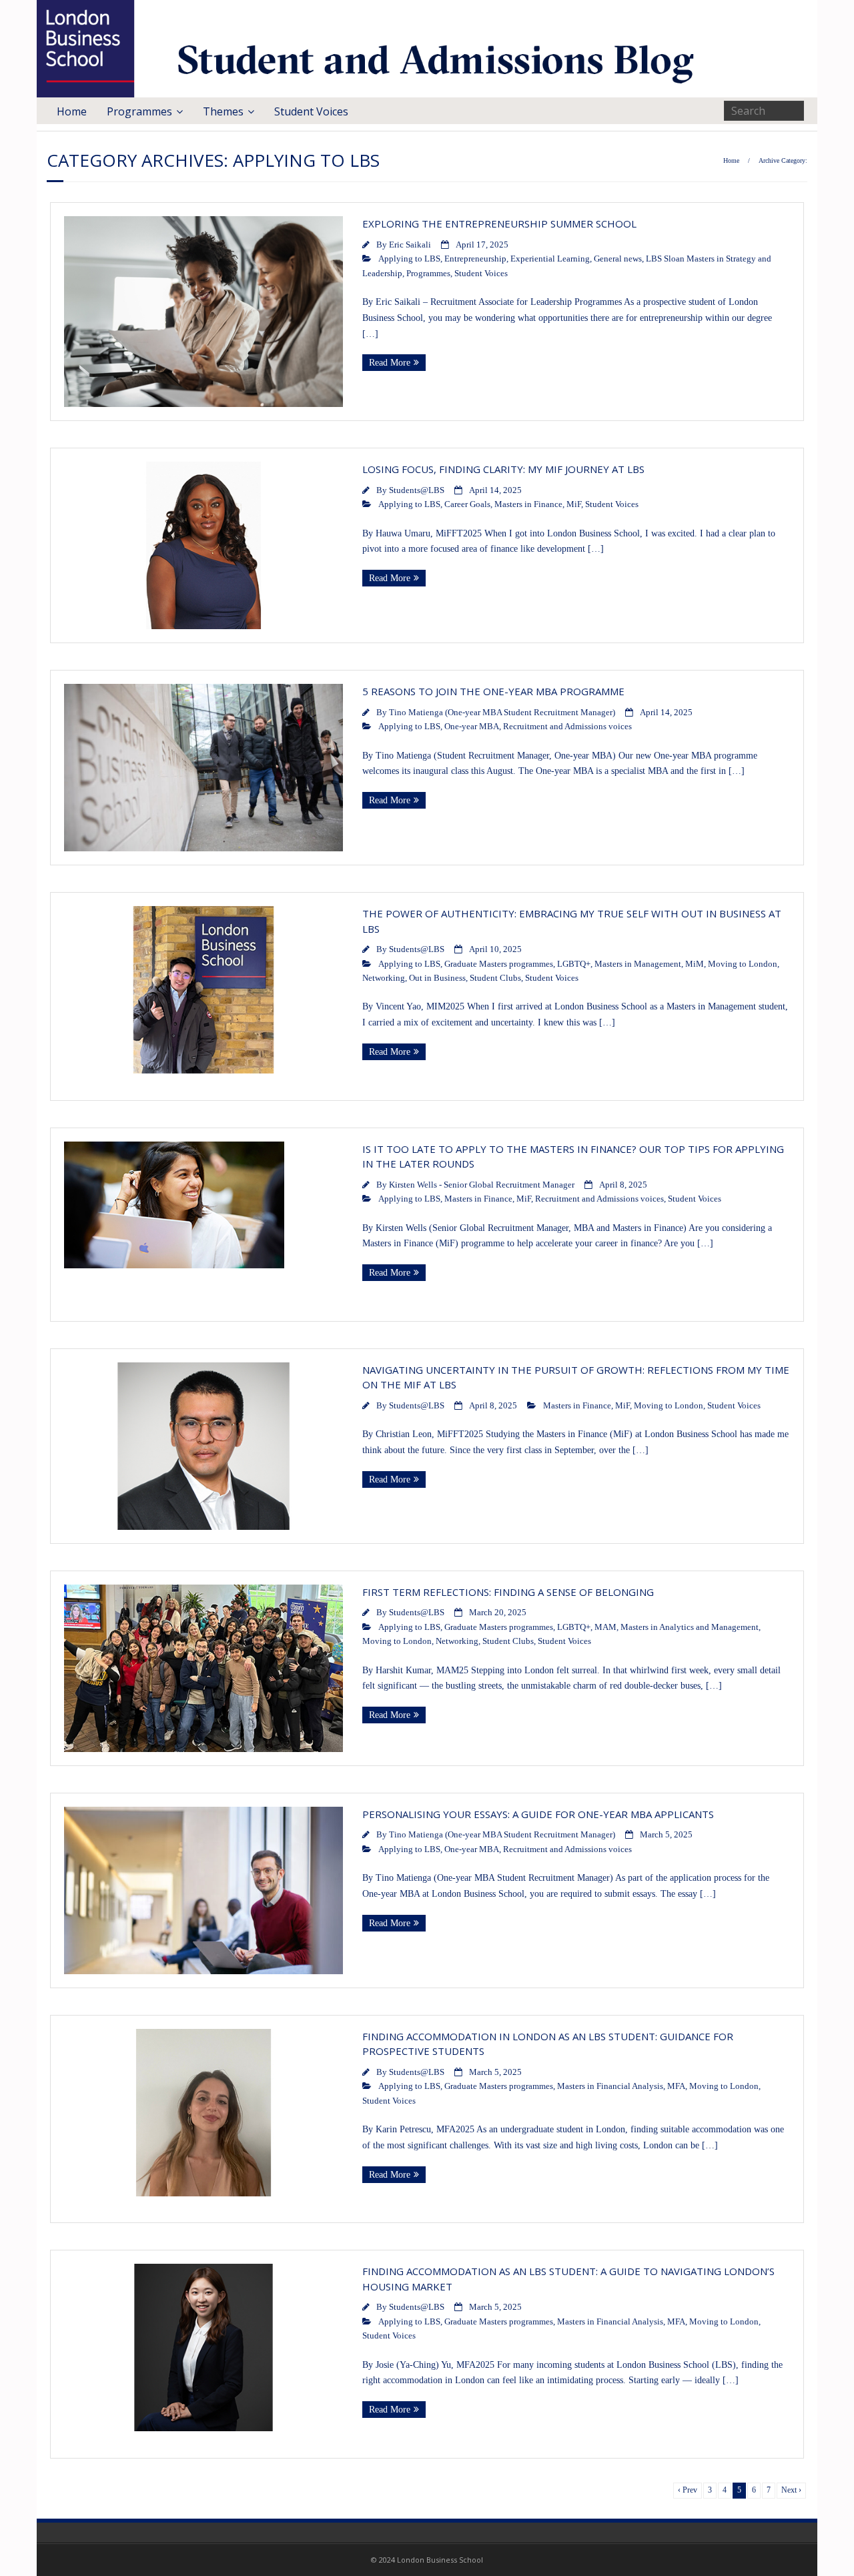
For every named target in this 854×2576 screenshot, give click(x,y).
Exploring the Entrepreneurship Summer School (499, 224)
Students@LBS (417, 490)
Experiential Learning (550, 259)
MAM (605, 1627)
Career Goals (467, 504)
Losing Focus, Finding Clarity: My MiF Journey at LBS (503, 469)
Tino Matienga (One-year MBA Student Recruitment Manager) (502, 713)
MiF (574, 504)
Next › (791, 2490)
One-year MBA (472, 727)
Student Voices (311, 111)
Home (72, 111)
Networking (384, 978)
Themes (223, 111)
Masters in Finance (528, 504)
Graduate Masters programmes (499, 964)
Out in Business (437, 978)
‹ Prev (688, 2490)
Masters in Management (638, 964)
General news (618, 259)
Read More (390, 363)
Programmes (139, 111)
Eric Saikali (410, 245)
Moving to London (743, 964)
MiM (695, 964)
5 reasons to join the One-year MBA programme (495, 691)
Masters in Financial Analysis (610, 2086)
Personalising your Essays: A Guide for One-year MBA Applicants (540, 1814)
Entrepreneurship (475, 259)
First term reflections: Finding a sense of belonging (508, 1592)
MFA (676, 2086)
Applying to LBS (409, 259)
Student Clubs (495, 978)
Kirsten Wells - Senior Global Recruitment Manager (482, 1185)
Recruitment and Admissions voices (567, 727)
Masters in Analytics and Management (690, 1627)
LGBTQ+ (574, 964)
